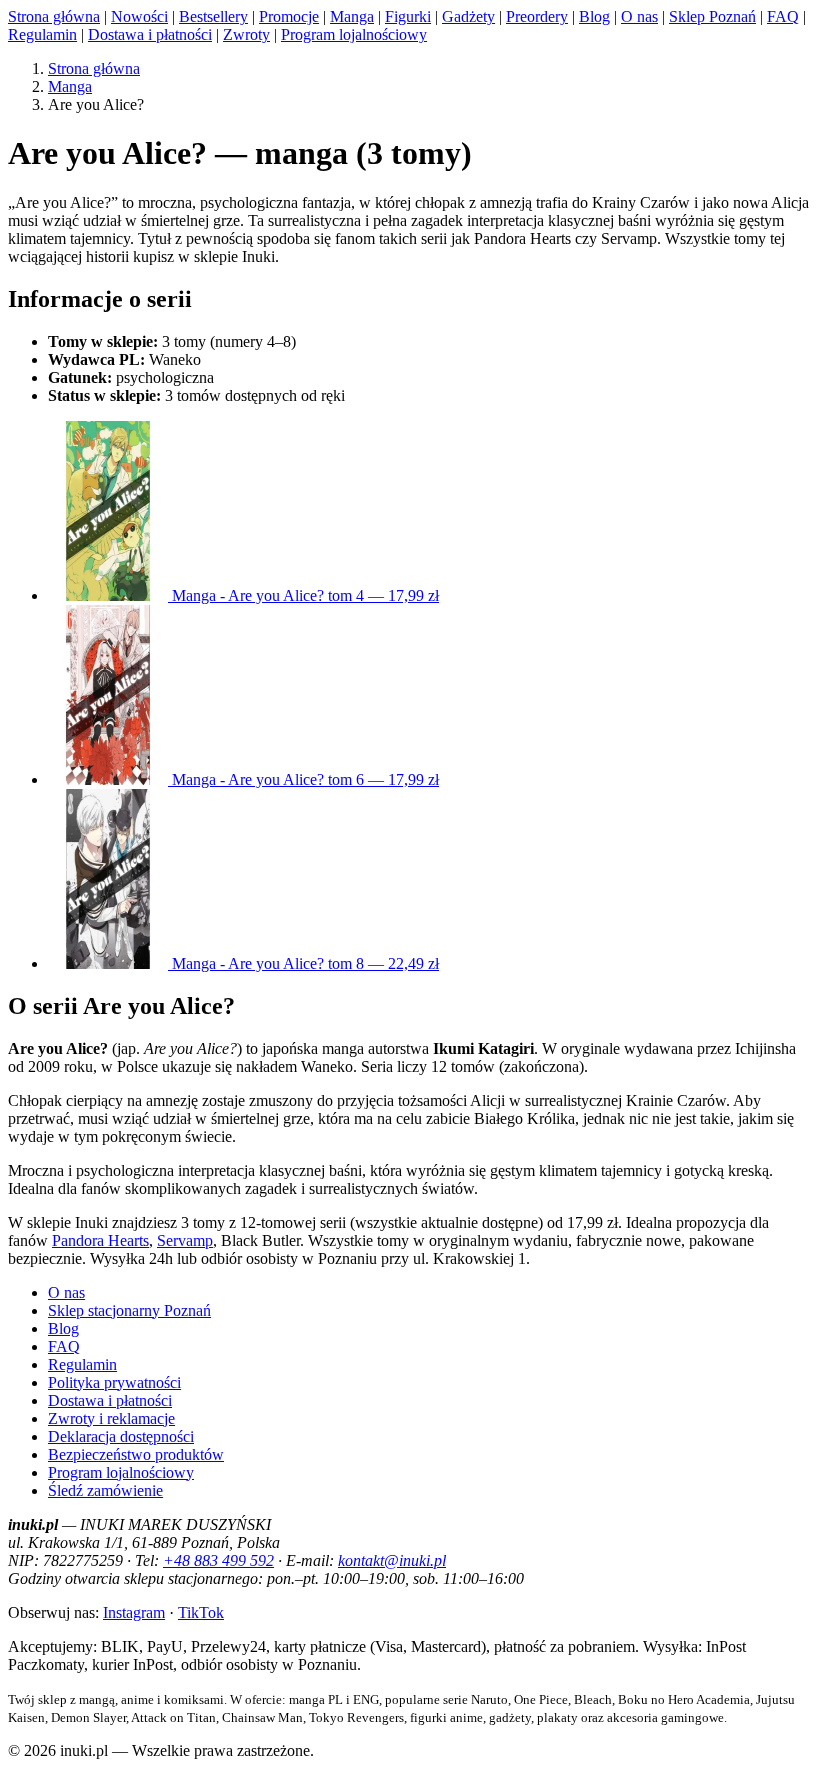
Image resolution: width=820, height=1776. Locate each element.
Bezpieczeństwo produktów (136, 1454)
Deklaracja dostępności (121, 1436)
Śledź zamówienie (105, 1490)
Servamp (185, 1240)
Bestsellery (213, 16)
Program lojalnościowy (354, 34)
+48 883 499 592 (218, 1560)
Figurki (408, 16)
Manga (352, 16)
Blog (594, 16)
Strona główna (54, 16)
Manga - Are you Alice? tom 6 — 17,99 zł (303, 779)
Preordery (537, 16)
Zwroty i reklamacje (111, 1418)
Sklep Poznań (712, 16)
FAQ (783, 16)
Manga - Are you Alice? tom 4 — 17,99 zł (303, 595)
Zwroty (246, 34)
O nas (639, 16)
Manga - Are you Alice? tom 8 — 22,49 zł (303, 963)
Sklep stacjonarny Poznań (129, 1310)
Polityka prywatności (114, 1382)
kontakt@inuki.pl (392, 1560)
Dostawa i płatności (150, 34)
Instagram (134, 1612)
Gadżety (468, 16)
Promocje (289, 16)
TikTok (201, 1612)
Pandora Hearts (100, 1240)
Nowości (139, 16)
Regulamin (42, 34)
